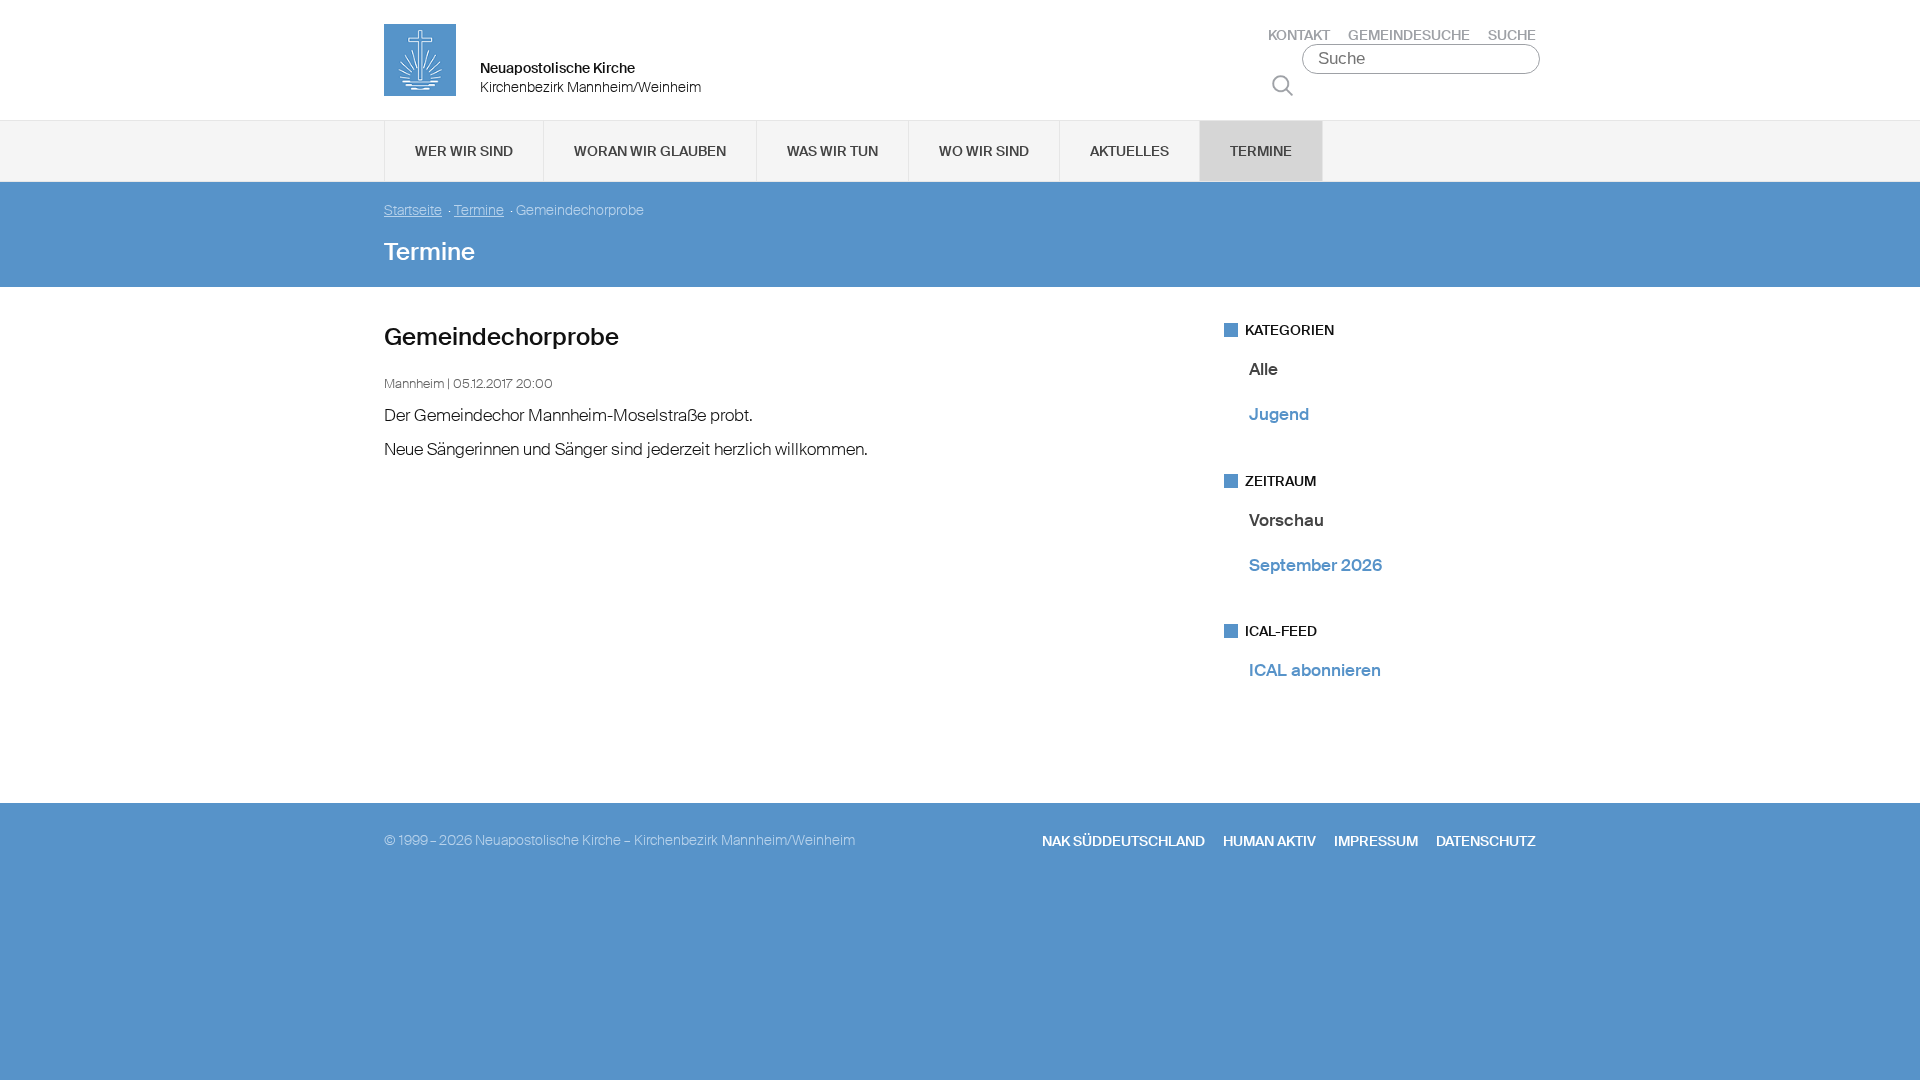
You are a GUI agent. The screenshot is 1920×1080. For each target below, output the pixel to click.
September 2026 (1315, 565)
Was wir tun (832, 151)
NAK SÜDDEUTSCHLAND (1123, 841)
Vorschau (1286, 520)
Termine (1261, 151)
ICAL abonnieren (1315, 670)
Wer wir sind (464, 151)
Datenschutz (1486, 841)
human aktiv (1269, 841)
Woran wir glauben (650, 151)
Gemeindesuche (1409, 35)
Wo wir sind (984, 151)
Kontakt (1299, 35)
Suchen (1282, 85)
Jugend (1279, 414)
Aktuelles (1129, 151)
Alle (1263, 369)
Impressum (1376, 841)
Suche (1512, 35)
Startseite (413, 210)
